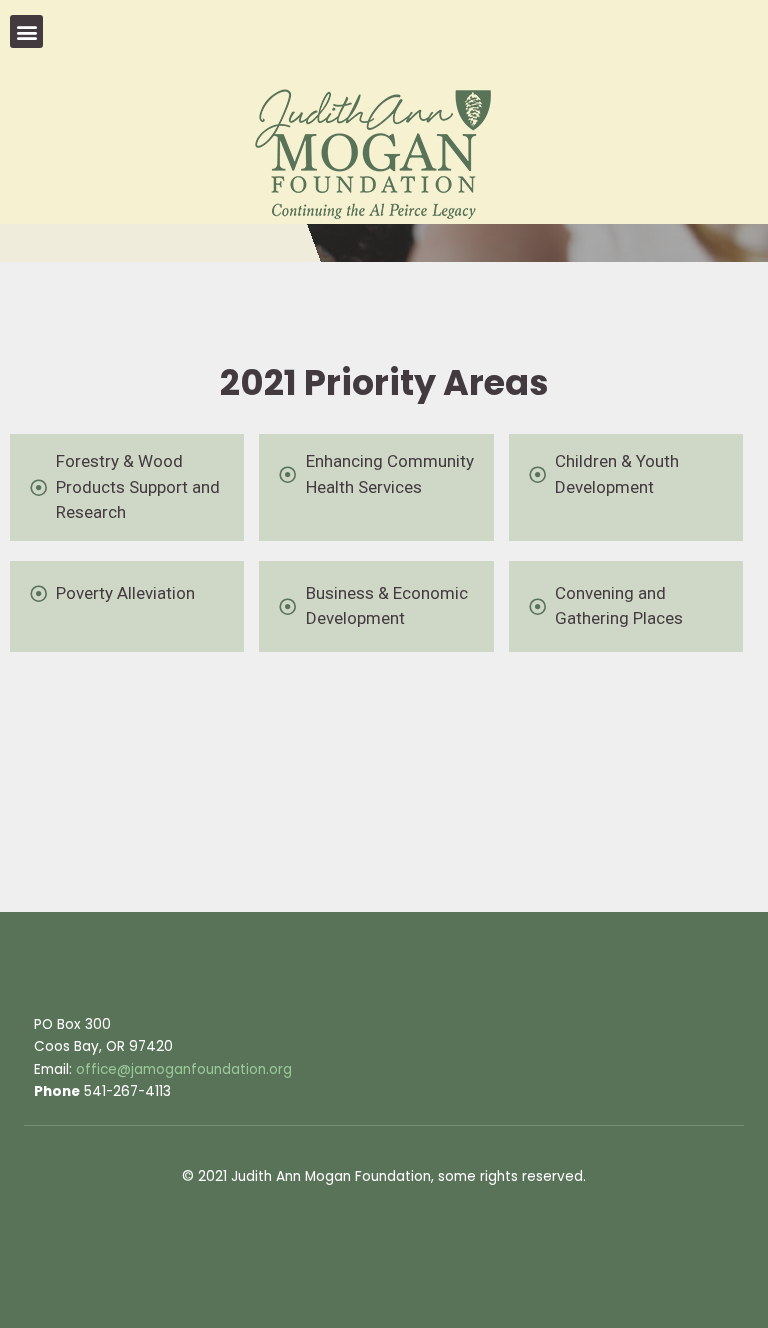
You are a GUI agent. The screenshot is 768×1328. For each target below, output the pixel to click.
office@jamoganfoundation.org (184, 1069)
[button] (26, 31)
